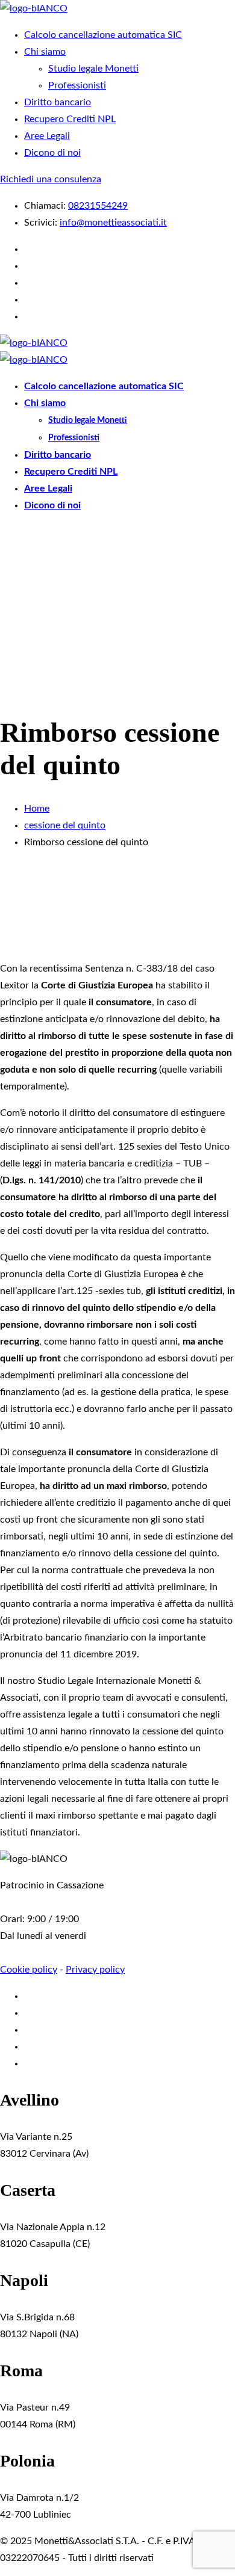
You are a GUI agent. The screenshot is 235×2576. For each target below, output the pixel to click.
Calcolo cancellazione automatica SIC (103, 35)
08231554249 (98, 206)
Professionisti (77, 85)
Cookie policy (29, 1970)
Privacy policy (95, 1970)
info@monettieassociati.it (113, 223)
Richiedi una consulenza (51, 179)
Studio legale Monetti (93, 69)
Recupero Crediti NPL (70, 119)
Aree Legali (47, 136)
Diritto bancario (58, 102)
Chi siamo (45, 52)
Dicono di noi (52, 153)
